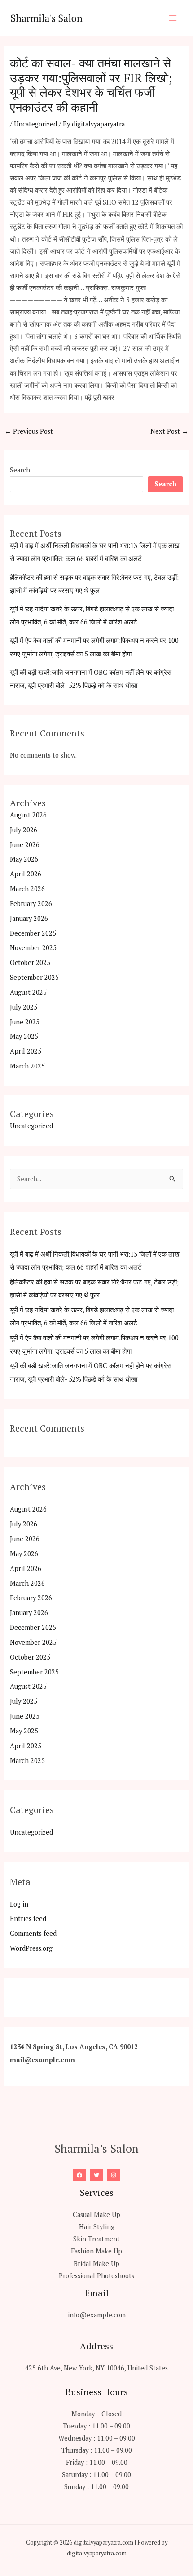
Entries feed (28, 1919)
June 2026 (25, 845)
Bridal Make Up (96, 2264)
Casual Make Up (96, 2215)
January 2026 (29, 918)
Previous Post (29, 431)
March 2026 (27, 889)
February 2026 (31, 904)
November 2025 (33, 948)
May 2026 (24, 859)
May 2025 (24, 1036)
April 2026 (26, 874)
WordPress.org (31, 1948)
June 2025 (25, 1022)
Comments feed (33, 1933)
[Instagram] (114, 2175)
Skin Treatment (96, 2239)
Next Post (169, 431)
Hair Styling (97, 2227)
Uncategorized (35, 124)
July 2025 (24, 1007)
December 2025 (33, 933)
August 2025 (28, 992)
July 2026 (24, 830)
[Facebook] (79, 2175)
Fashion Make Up (96, 2251)
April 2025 (26, 1051)
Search (20, 470)
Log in (19, 1904)
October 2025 (30, 963)
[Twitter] (96, 2175)
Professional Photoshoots (96, 2276)
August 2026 (28, 815)
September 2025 (34, 977)
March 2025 (27, 1066)
